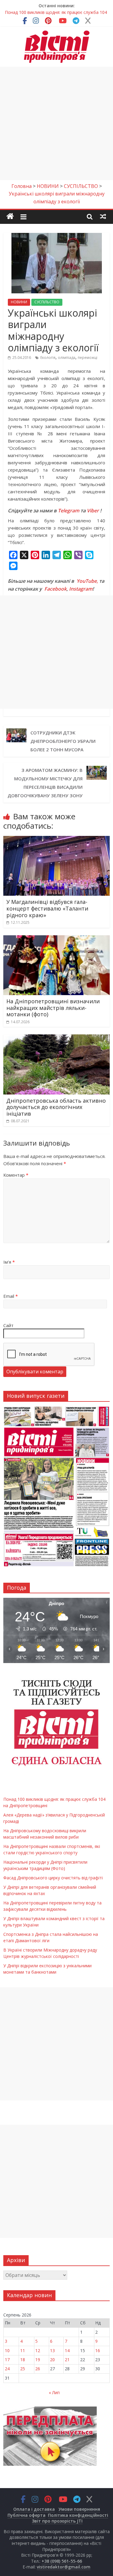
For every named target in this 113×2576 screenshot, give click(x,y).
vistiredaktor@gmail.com (64, 2567)
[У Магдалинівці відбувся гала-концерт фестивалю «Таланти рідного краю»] (56, 840)
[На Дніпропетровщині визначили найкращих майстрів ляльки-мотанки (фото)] (56, 939)
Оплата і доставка (34, 2509)
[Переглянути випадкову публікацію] (103, 216)
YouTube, (87, 581)
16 (98, 2350)
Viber (93, 511)
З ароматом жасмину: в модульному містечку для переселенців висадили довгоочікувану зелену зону (45, 783)
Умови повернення (79, 2509)
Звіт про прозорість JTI (57, 2521)
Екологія (48, 358)
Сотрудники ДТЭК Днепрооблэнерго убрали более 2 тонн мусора (63, 741)
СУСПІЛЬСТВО (47, 302)
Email (11, 1296)
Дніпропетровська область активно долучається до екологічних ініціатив (56, 1107)
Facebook (55, 589)
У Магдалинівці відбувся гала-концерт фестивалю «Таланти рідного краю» (47, 908)
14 (67, 2350)
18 (23, 2360)
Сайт (8, 1325)
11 (23, 2350)
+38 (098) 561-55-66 (62, 2561)
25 (23, 2369)
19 (38, 2360)
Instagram (81, 589)
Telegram (69, 511)
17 (7, 2360)
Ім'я (9, 1262)
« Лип (54, 2392)
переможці (88, 358)
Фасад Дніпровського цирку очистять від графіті (53, 1878)
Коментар (16, 1175)
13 (52, 2350)
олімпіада (67, 358)
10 (7, 2350)
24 (7, 2369)
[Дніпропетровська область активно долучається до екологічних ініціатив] (56, 1038)
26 (38, 2369)
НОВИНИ (19, 302)
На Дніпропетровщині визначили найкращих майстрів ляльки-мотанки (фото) (53, 1008)
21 (67, 2360)
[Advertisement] (56, 123)
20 (52, 2360)
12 (38, 2350)
